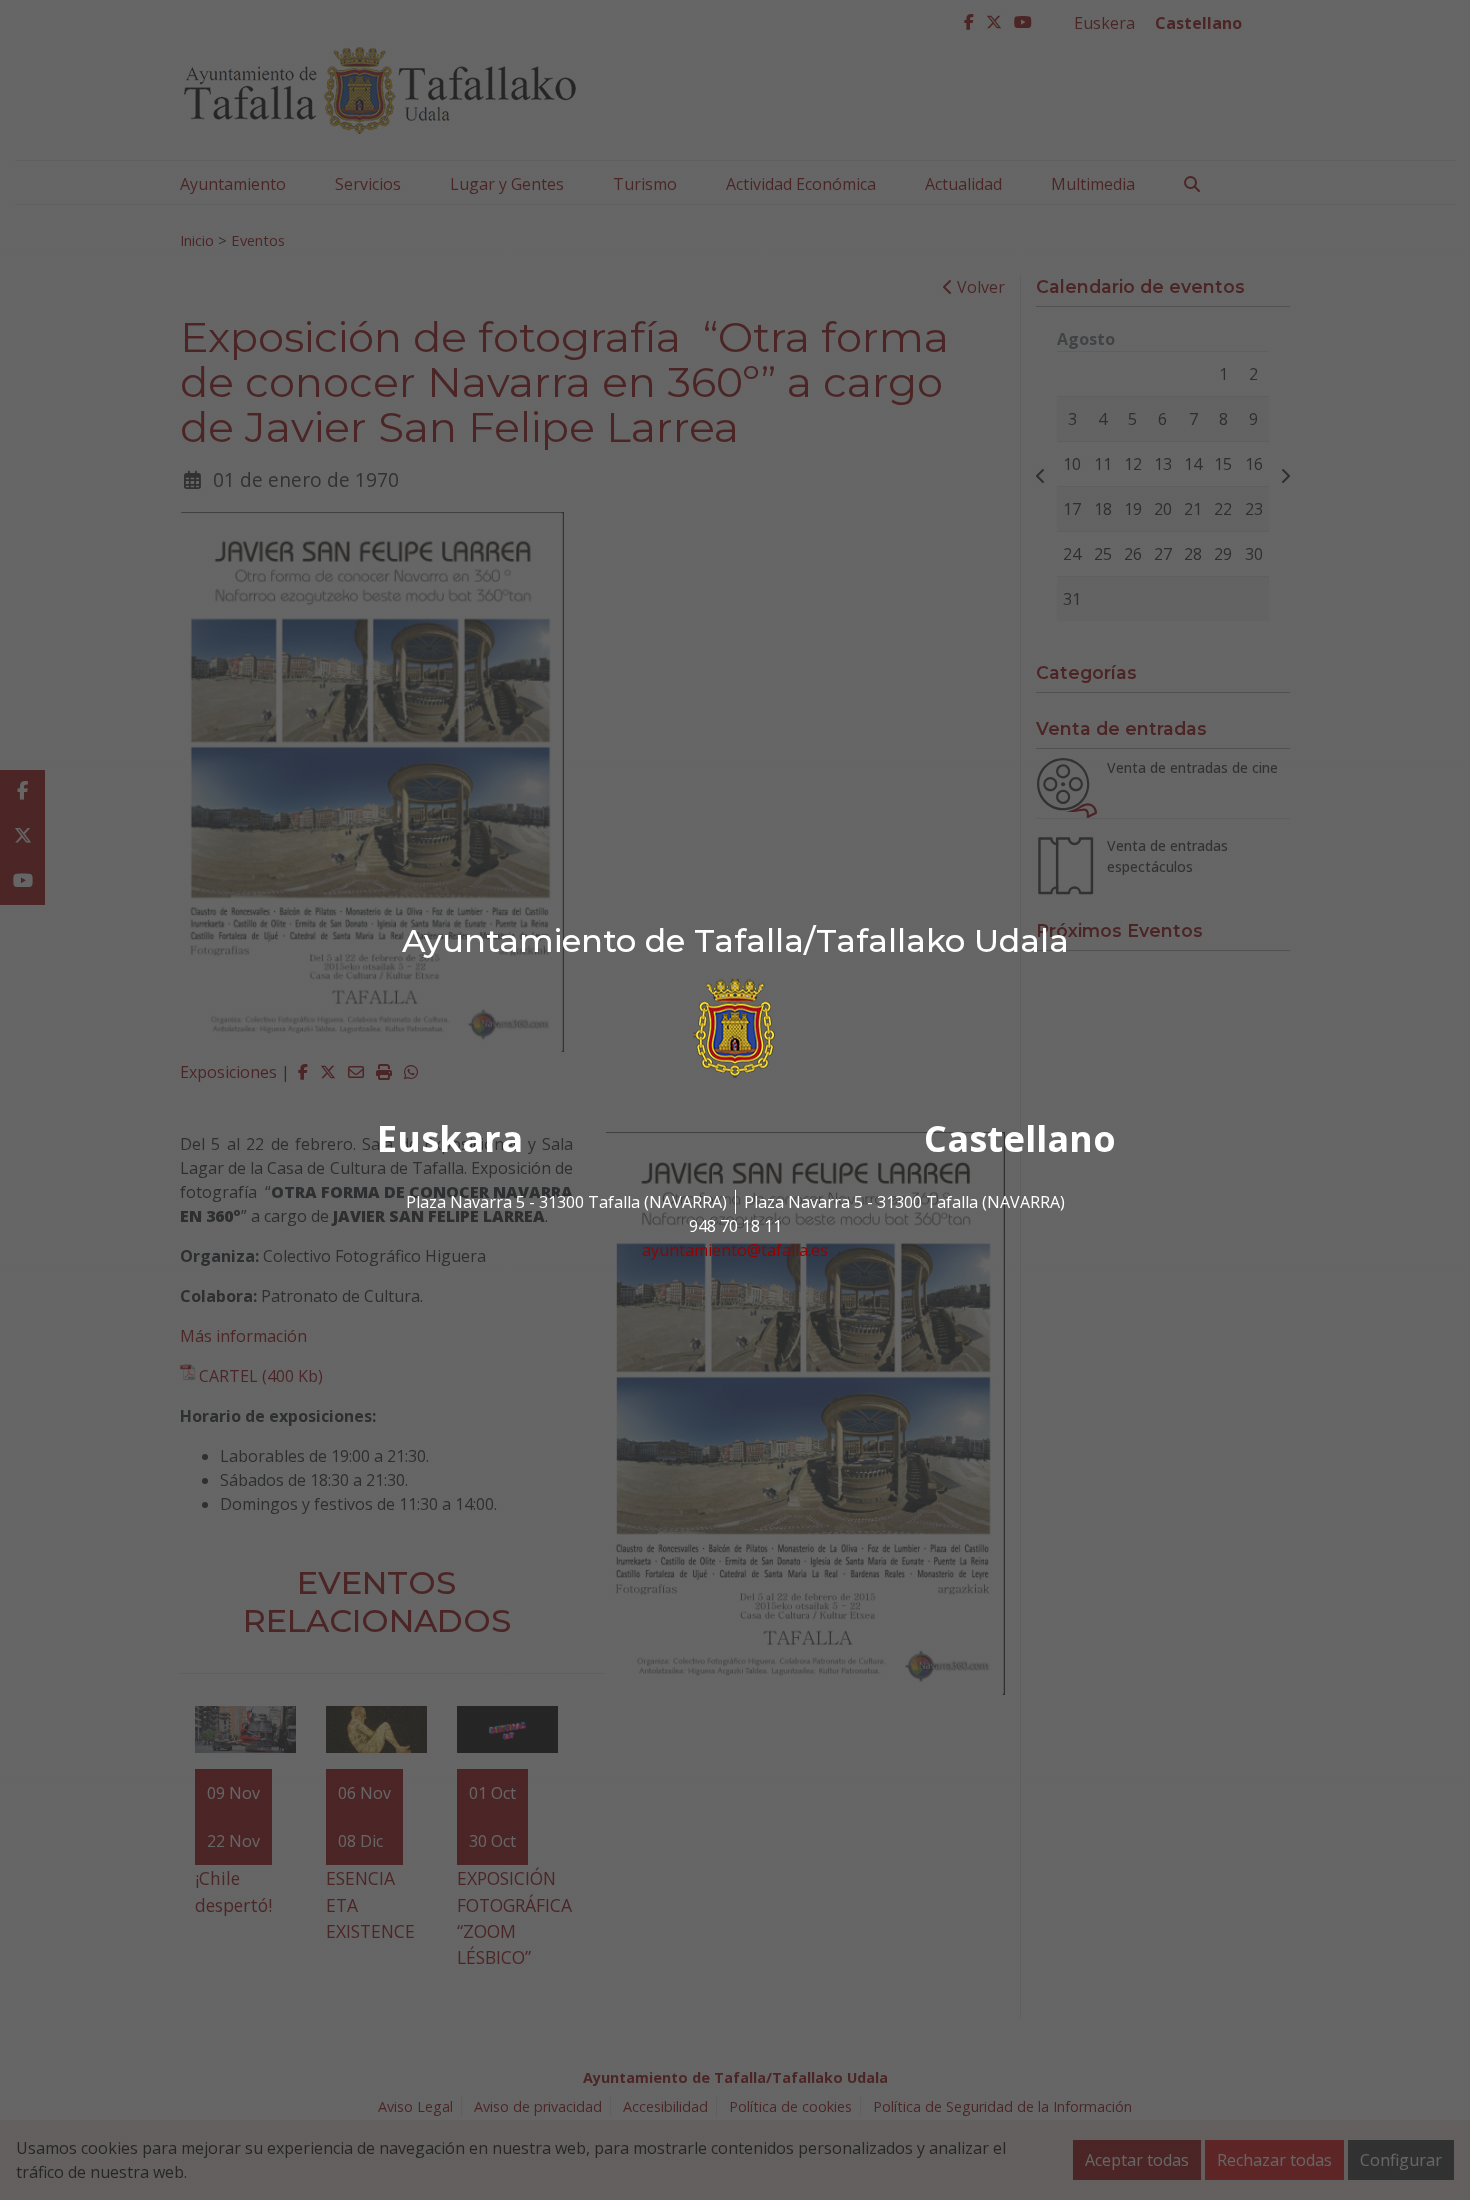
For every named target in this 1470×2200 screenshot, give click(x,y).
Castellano (1020, 1138)
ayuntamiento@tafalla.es (735, 1250)
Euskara (450, 1138)
